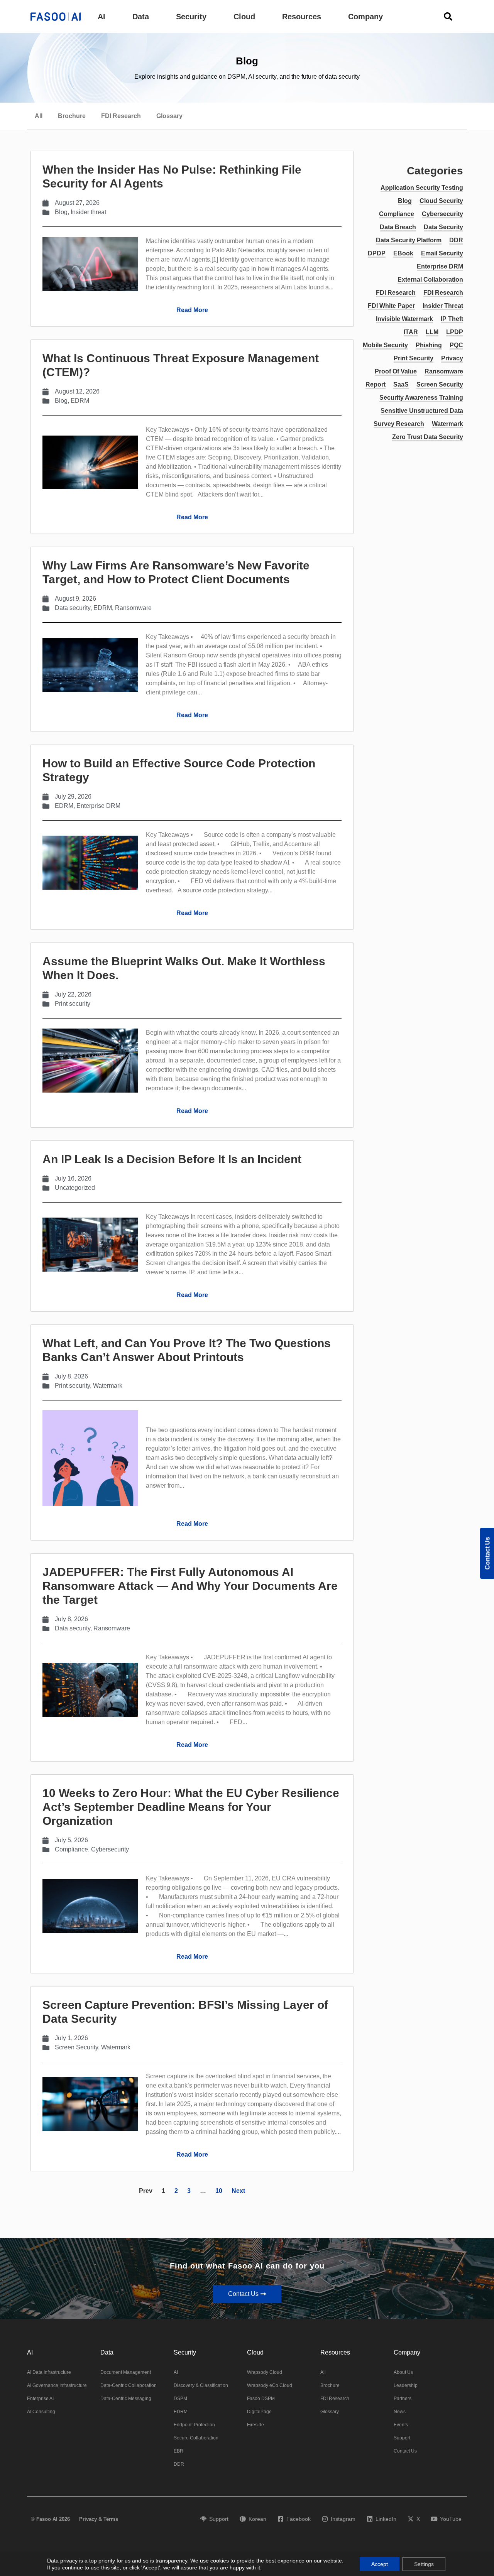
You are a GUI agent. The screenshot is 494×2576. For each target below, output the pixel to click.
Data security (73, 608)
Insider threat (88, 212)
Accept (380, 2564)
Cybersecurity (110, 1849)
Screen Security (76, 2047)
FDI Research (121, 116)
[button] (102, 17)
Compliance (71, 1849)
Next (238, 2191)
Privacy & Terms (99, 2519)
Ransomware (133, 608)
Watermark (108, 1386)
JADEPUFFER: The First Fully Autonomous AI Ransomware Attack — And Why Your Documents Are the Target (190, 1586)
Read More (192, 310)
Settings (424, 2564)
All (39, 116)
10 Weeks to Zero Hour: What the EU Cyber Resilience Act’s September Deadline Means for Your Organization (191, 1807)
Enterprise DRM (98, 806)
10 (219, 2191)
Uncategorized (75, 1188)
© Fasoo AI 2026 (50, 2519)
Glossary (169, 116)
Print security (73, 1004)
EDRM (80, 401)
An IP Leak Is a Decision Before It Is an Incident (172, 1159)
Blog (61, 212)
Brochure (72, 116)
